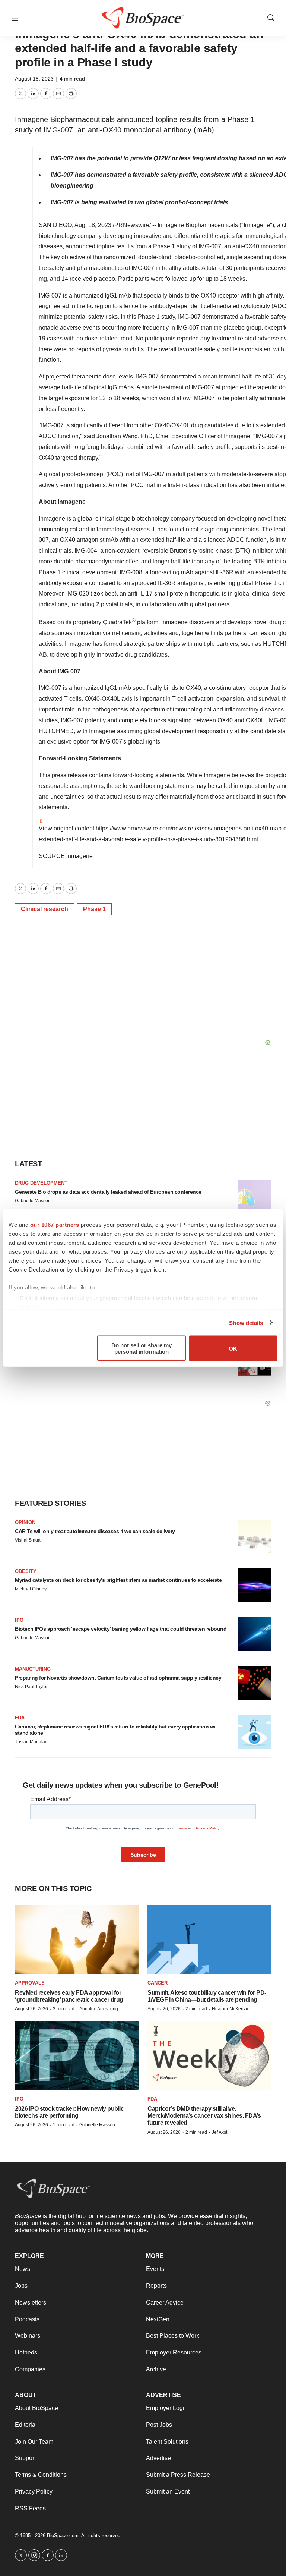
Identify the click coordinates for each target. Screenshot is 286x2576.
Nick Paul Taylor (31, 1687)
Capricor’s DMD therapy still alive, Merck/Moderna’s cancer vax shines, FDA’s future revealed (204, 2116)
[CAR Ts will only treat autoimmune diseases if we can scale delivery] (254, 1536)
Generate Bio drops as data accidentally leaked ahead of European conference (108, 1192)
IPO (19, 1620)
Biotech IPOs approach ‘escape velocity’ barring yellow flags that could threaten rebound (121, 1629)
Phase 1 (94, 909)
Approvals (30, 1983)
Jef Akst (220, 2132)
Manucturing (33, 1669)
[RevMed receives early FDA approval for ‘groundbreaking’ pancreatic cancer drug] (77, 1940)
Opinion (25, 1522)
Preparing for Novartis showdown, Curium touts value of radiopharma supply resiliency (118, 1678)
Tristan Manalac (31, 1742)
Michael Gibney (31, 1589)
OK (233, 1348)
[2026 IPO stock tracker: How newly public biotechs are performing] (77, 2056)
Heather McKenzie (231, 2009)
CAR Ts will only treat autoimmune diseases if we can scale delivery (95, 1531)
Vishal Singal (28, 1540)
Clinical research (45, 909)
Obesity (26, 1571)
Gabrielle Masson (33, 1201)
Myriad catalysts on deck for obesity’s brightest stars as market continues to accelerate (118, 1580)
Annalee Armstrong (99, 2009)
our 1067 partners (55, 1225)
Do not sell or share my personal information (142, 1348)
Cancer (158, 1983)
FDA (20, 1718)
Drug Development (41, 1183)
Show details (246, 1322)
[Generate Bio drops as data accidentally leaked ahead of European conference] (254, 1197)
